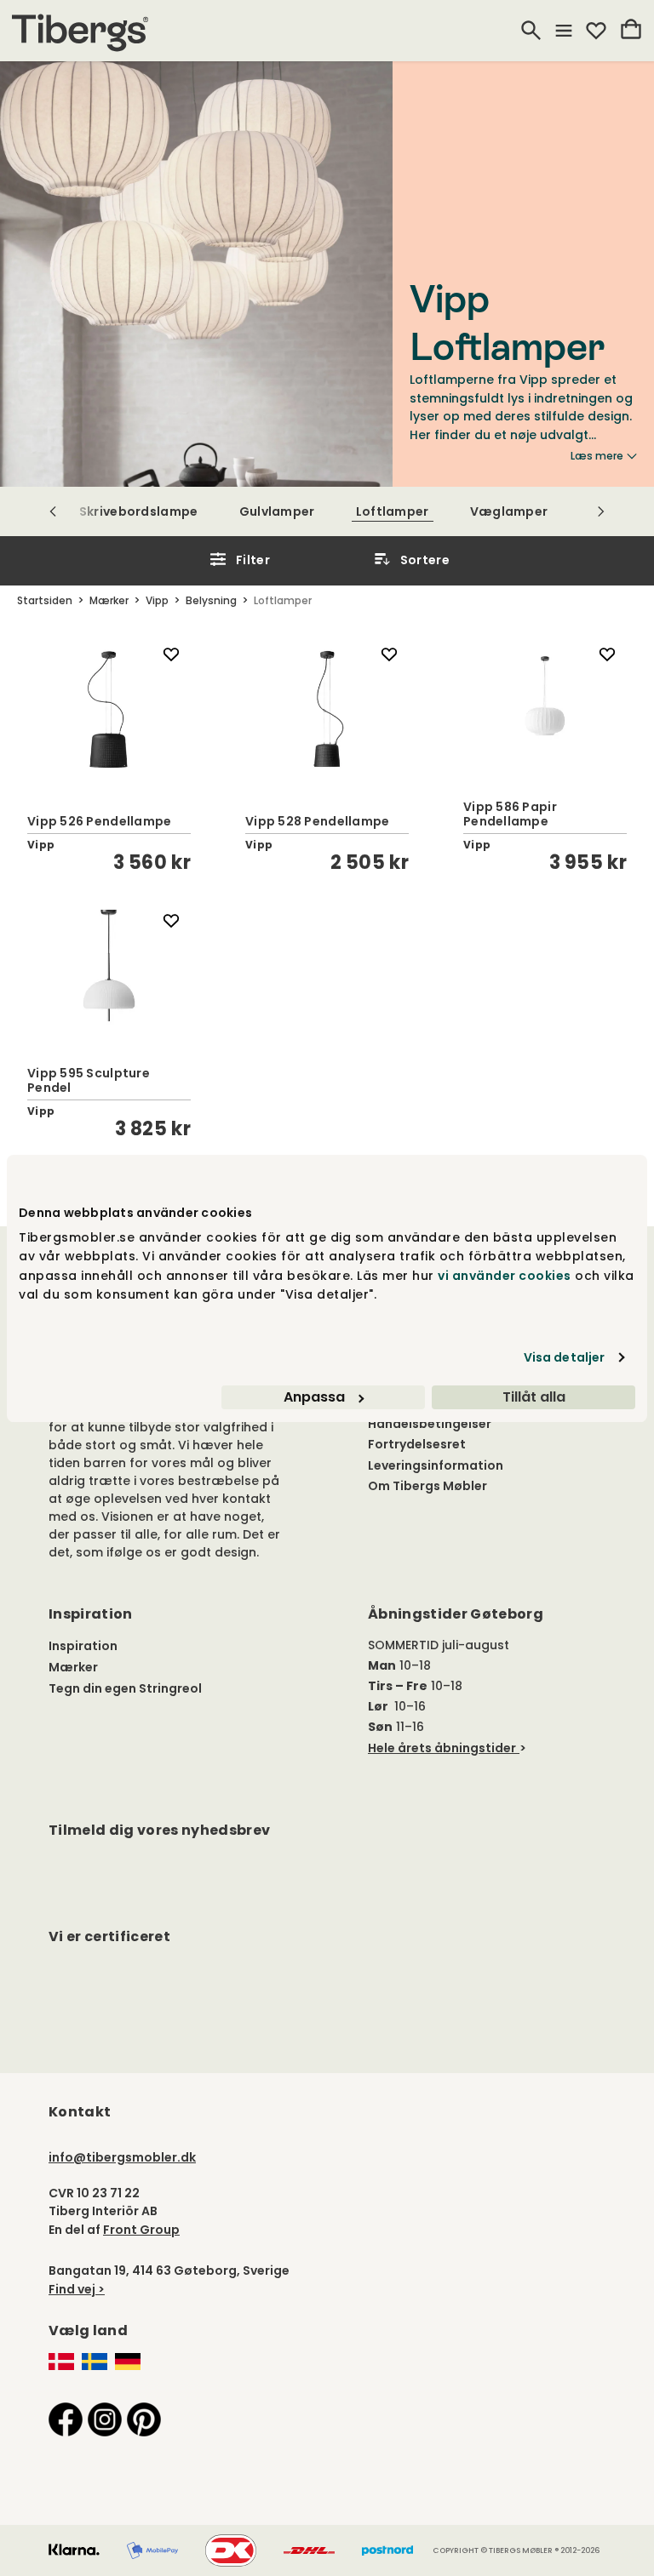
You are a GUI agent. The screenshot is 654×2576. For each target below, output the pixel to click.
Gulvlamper (277, 511)
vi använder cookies (505, 1276)
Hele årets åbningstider (442, 1748)
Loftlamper (393, 511)
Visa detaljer (564, 1357)
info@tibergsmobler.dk (122, 2157)
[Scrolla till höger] (601, 511)
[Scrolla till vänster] (53, 511)
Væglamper (509, 511)
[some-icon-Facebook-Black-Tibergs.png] (66, 2419)
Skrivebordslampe (139, 511)
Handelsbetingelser (430, 1424)
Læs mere (597, 456)
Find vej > (77, 2289)
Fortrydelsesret (417, 1444)
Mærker (73, 1667)
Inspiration (83, 1646)
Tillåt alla (534, 1397)
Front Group (141, 2230)
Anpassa (314, 1397)
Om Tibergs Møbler (427, 1486)
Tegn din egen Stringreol (125, 1688)
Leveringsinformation (436, 1465)
